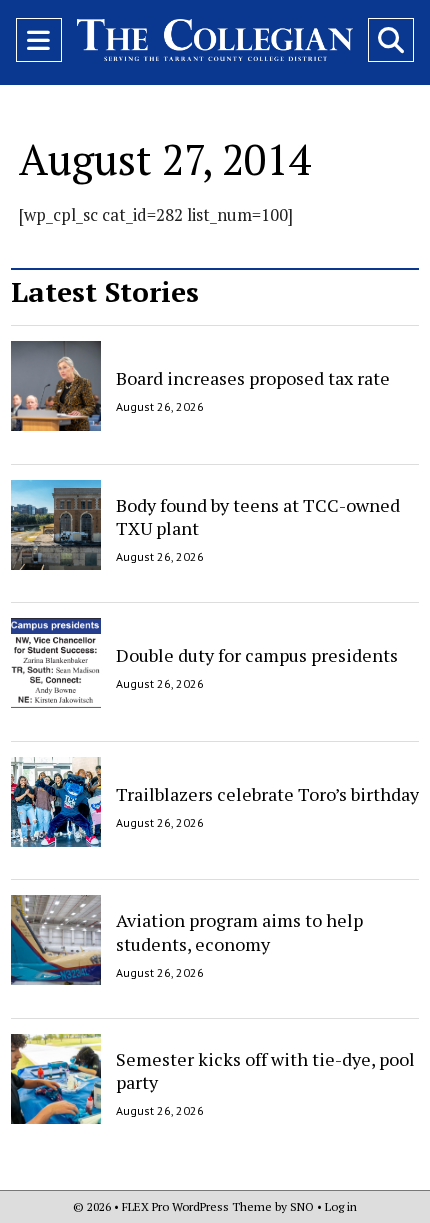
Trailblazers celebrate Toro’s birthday (267, 793)
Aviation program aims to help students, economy (239, 931)
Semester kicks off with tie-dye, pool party (265, 1070)
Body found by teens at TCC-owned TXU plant (258, 516)
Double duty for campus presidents (257, 655)
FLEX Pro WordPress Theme (197, 1206)
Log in (341, 1206)
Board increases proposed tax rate (253, 378)
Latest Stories (105, 291)
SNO (302, 1206)
